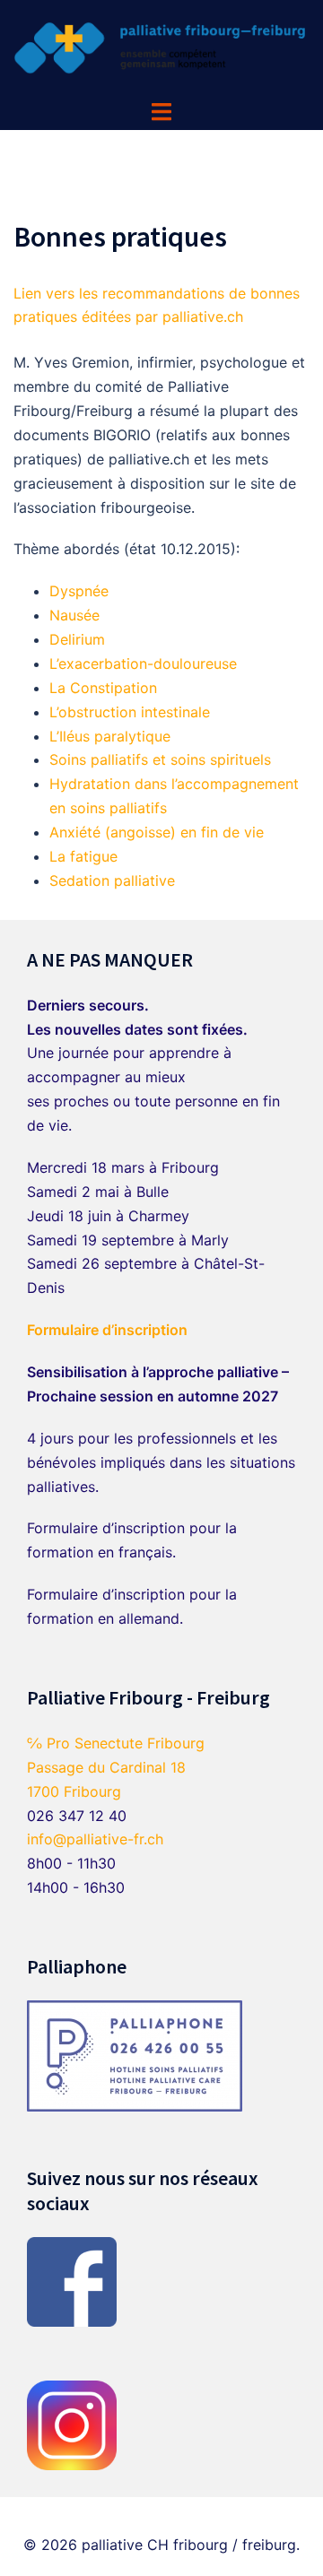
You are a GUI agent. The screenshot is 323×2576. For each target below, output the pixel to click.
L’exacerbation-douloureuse (143, 664)
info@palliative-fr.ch (95, 1839)
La (60, 688)
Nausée (74, 615)
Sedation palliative (112, 880)
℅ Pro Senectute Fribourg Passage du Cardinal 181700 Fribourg (116, 1767)
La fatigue (83, 856)
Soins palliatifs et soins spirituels (160, 759)
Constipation (113, 688)
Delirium (77, 639)
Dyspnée (79, 591)
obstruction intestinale (134, 712)
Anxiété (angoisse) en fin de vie (157, 832)
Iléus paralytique (115, 736)
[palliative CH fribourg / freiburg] (161, 48)
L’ (54, 712)
